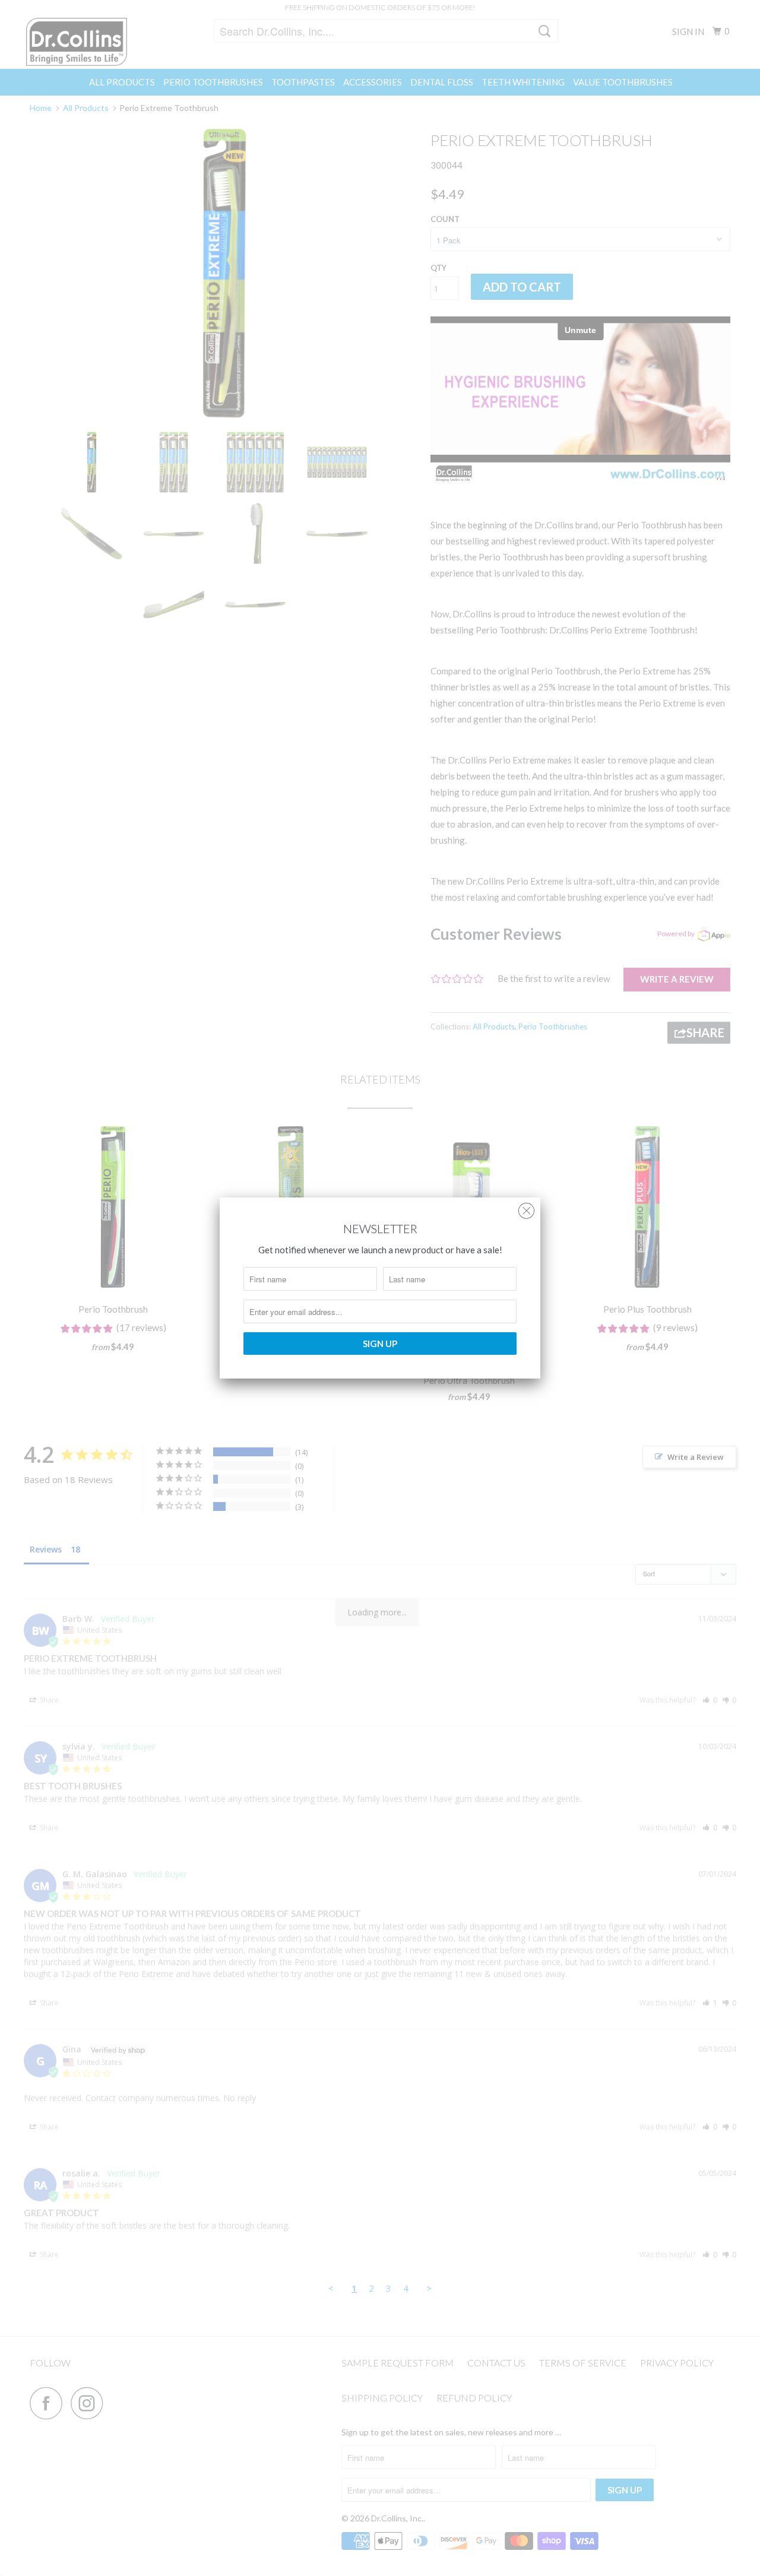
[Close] (526, 1208)
